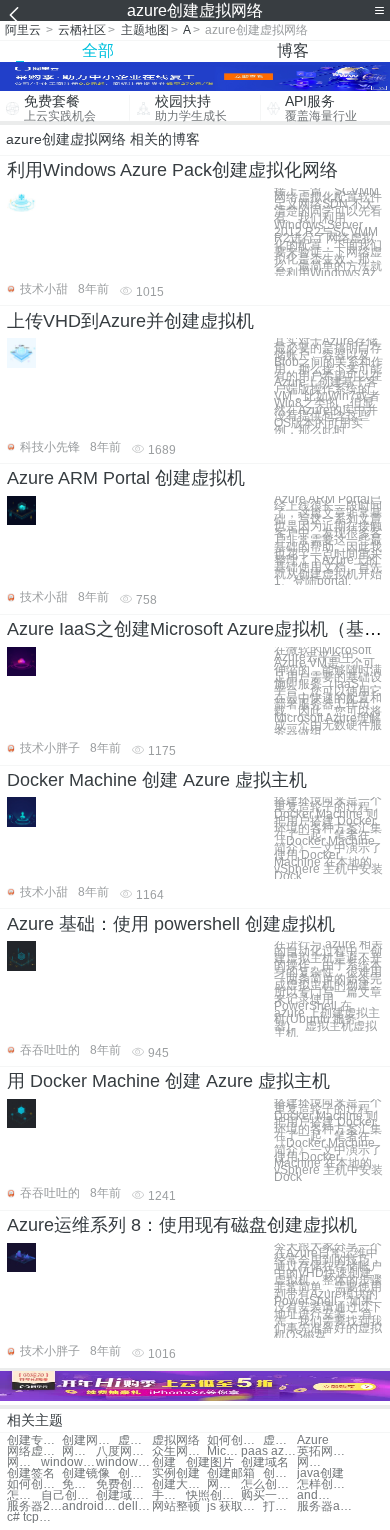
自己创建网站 (68, 1495)
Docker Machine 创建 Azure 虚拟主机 (157, 780)
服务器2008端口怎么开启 (34, 1506)
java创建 (320, 1473)
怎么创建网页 (268, 1484)
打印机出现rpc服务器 (280, 1506)
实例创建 (176, 1473)
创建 (164, 1462)
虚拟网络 (176, 1440)
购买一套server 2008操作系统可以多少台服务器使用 (268, 1495)
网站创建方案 (224, 1484)
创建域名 (265, 1462)
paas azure (268, 1451)
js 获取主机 (234, 1506)
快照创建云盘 (213, 1495)
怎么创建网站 (24, 1495)
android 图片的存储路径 (89, 1506)
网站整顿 (176, 1506)
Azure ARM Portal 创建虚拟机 (126, 478)
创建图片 (210, 1462)
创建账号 (135, 1473)
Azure (313, 1440)
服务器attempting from (324, 1506)
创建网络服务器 (89, 1440)
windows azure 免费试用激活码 (123, 1462)
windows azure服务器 (68, 1462)
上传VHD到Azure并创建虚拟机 (130, 321)
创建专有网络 (34, 1440)
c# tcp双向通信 (34, 1517)
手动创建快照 (169, 1495)
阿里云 (23, 30)
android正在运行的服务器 (314, 1495)
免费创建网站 (123, 1484)
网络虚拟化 (34, 1451)
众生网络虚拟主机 (179, 1451)
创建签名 (31, 1473)
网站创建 (314, 1462)
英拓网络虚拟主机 (324, 1451)
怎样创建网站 (324, 1484)
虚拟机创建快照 (135, 1440)
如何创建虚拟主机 (234, 1440)
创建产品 (280, 1473)
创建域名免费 (123, 1495)
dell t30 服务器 (135, 1506)
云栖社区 (82, 30)
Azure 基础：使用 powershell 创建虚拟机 (171, 924)
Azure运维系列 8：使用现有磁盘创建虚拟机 (182, 1225)
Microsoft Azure (224, 1451)
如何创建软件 (34, 1484)
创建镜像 (86, 1473)
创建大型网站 (179, 1484)
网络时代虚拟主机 (24, 1462)
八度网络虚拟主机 (123, 1451)
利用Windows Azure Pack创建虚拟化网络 (172, 170)
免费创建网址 (79, 1484)
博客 (293, 50)
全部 (98, 50)
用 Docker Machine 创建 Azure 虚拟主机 (168, 1081)
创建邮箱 (231, 1473)
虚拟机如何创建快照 (280, 1440)
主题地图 (145, 30)
